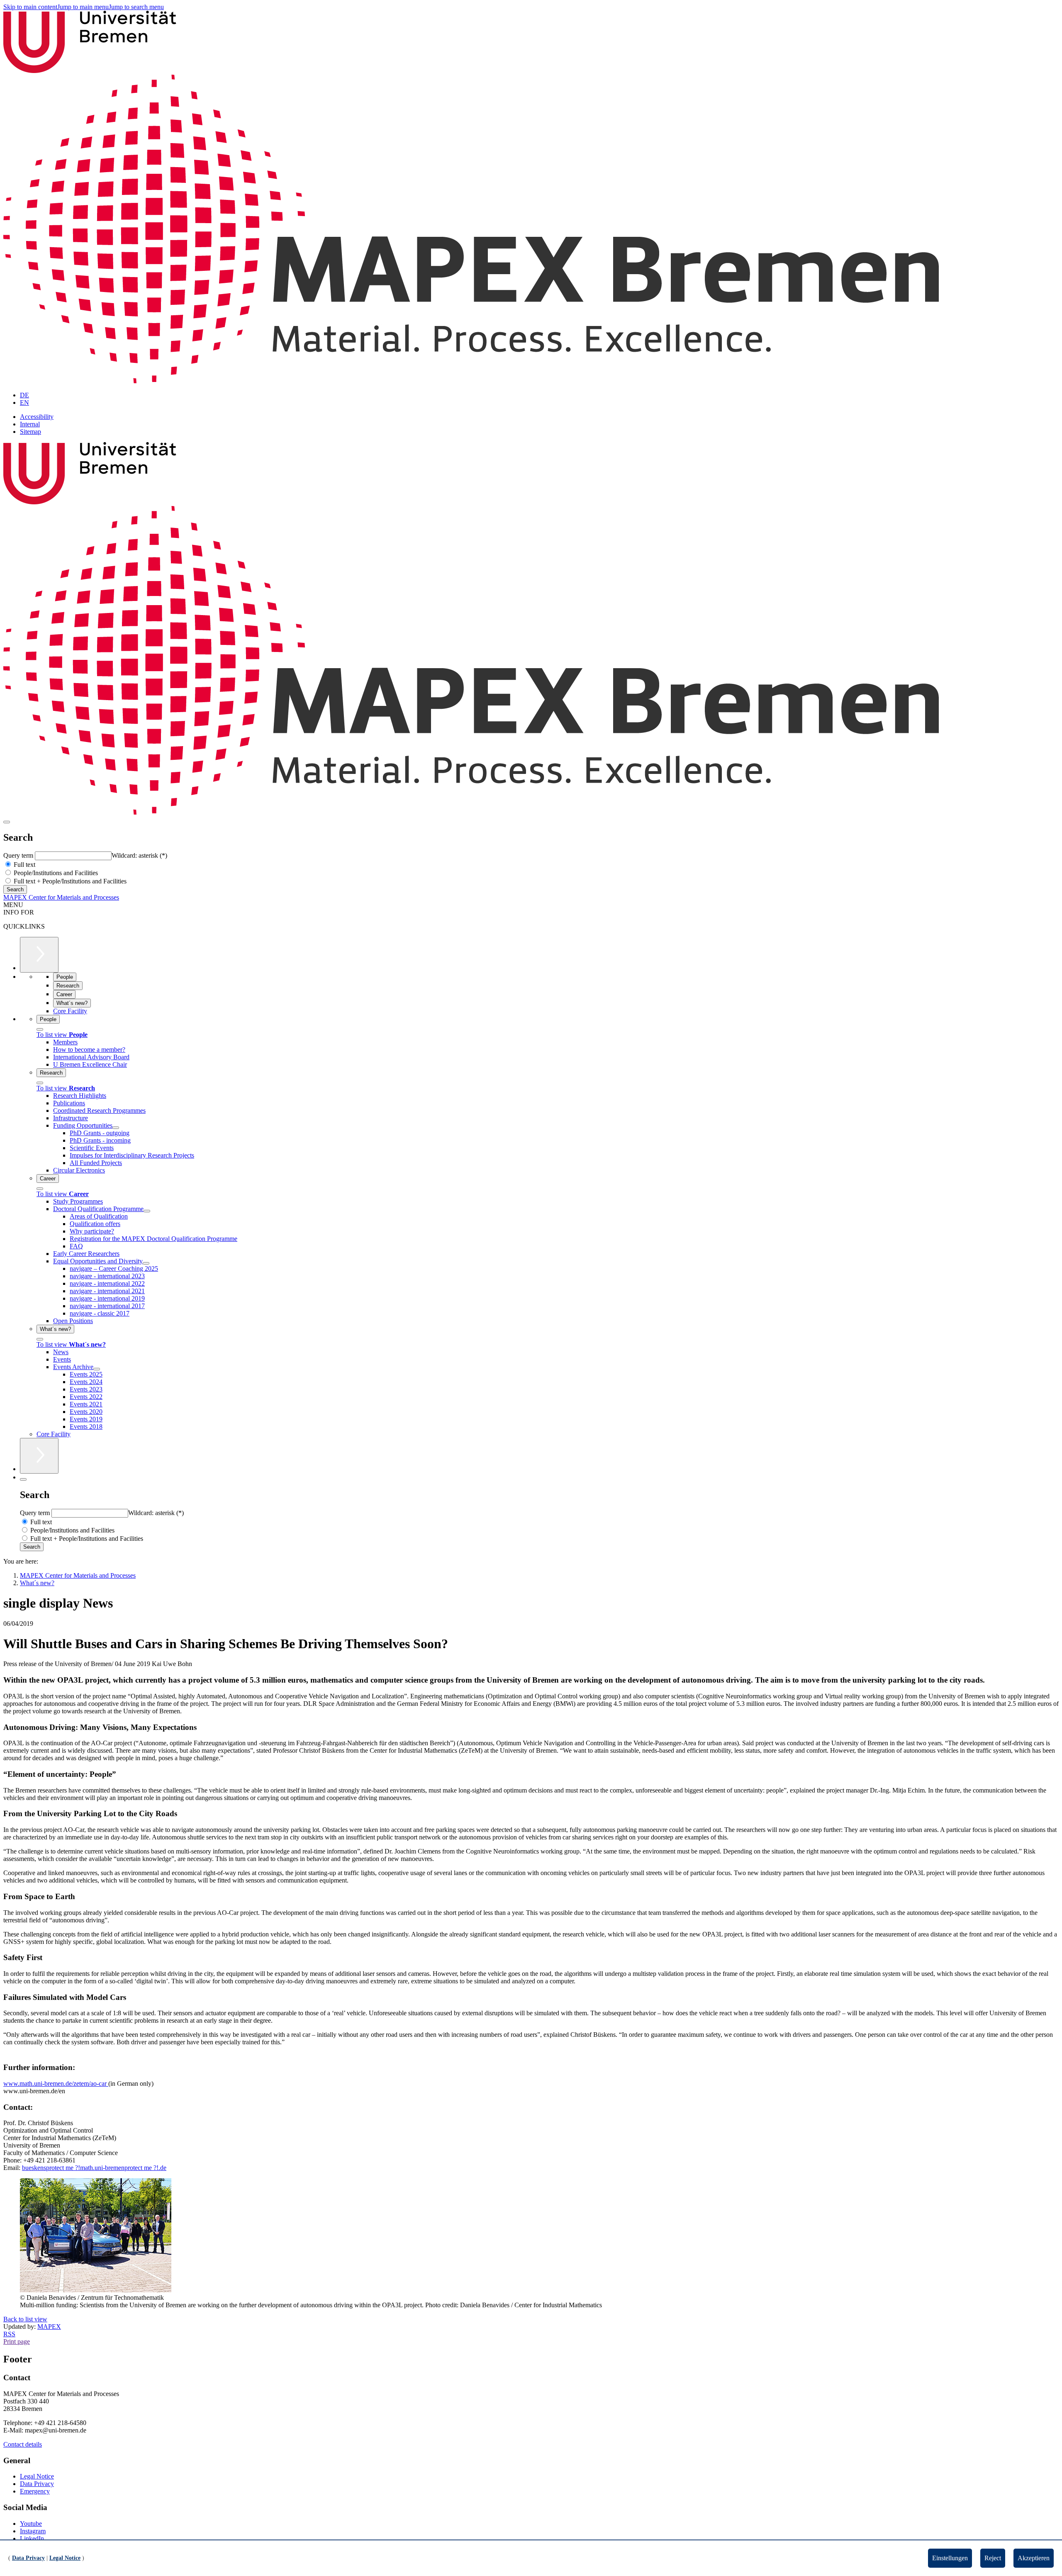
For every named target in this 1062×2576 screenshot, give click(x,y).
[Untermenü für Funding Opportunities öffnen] (116, 1128)
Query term (19, 855)
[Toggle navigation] (7, 822)
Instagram (33, 2531)
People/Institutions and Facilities (55, 873)
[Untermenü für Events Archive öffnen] (97, 1369)
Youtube (31, 2524)
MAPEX (49, 2327)
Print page (17, 2341)
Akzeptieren (1034, 2558)
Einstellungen (950, 2558)
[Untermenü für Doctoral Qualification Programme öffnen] (147, 1211)
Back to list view (25, 2319)
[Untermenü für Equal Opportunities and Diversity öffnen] (146, 1263)
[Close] (40, 1029)
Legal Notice (37, 2476)
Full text (24, 865)
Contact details (23, 2444)
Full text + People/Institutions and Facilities (69, 881)
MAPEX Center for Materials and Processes (61, 897)
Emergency (35, 2491)
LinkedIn (32, 2538)
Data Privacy (37, 2484)
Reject (993, 2558)
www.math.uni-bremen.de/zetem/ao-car (56, 2083)
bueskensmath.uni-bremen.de (94, 2168)
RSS (9, 2334)
